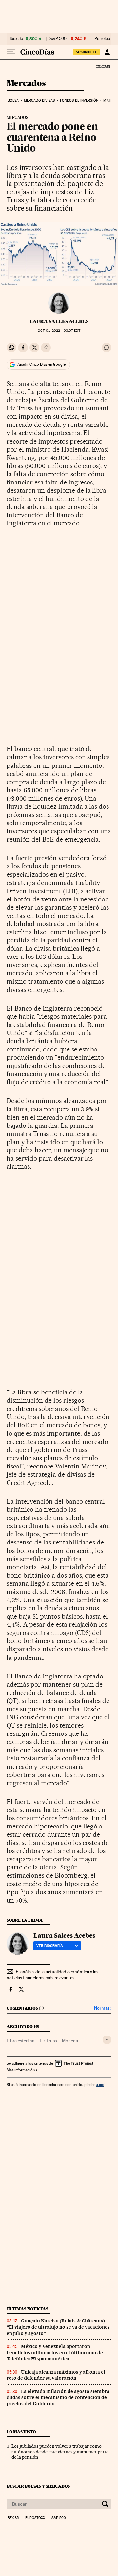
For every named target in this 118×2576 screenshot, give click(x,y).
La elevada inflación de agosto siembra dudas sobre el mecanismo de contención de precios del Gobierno (58, 2397)
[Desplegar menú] (11, 52)
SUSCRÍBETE (87, 52)
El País (103, 66)
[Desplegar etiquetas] (107, 2040)
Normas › (103, 2008)
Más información (21, 2070)
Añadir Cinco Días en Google (41, 364)
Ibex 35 (16, 39)
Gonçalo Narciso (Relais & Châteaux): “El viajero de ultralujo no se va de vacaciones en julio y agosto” (58, 2327)
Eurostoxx (35, 2518)
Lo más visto (21, 2432)
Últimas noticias (28, 2309)
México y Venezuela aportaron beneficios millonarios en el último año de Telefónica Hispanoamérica (55, 2353)
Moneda (70, 2041)
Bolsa (13, 100)
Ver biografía (50, 1946)
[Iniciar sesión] (107, 52)
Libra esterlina (20, 2041)
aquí (100, 2084)
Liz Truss (48, 2041)
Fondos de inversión (79, 100)
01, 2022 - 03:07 (59, 331)
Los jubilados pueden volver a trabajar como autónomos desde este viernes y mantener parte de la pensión (60, 2452)
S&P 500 (58, 39)
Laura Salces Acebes (59, 321)
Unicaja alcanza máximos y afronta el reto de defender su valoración (56, 2375)
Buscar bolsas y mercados (38, 2486)
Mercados (26, 84)
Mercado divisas (39, 100)
